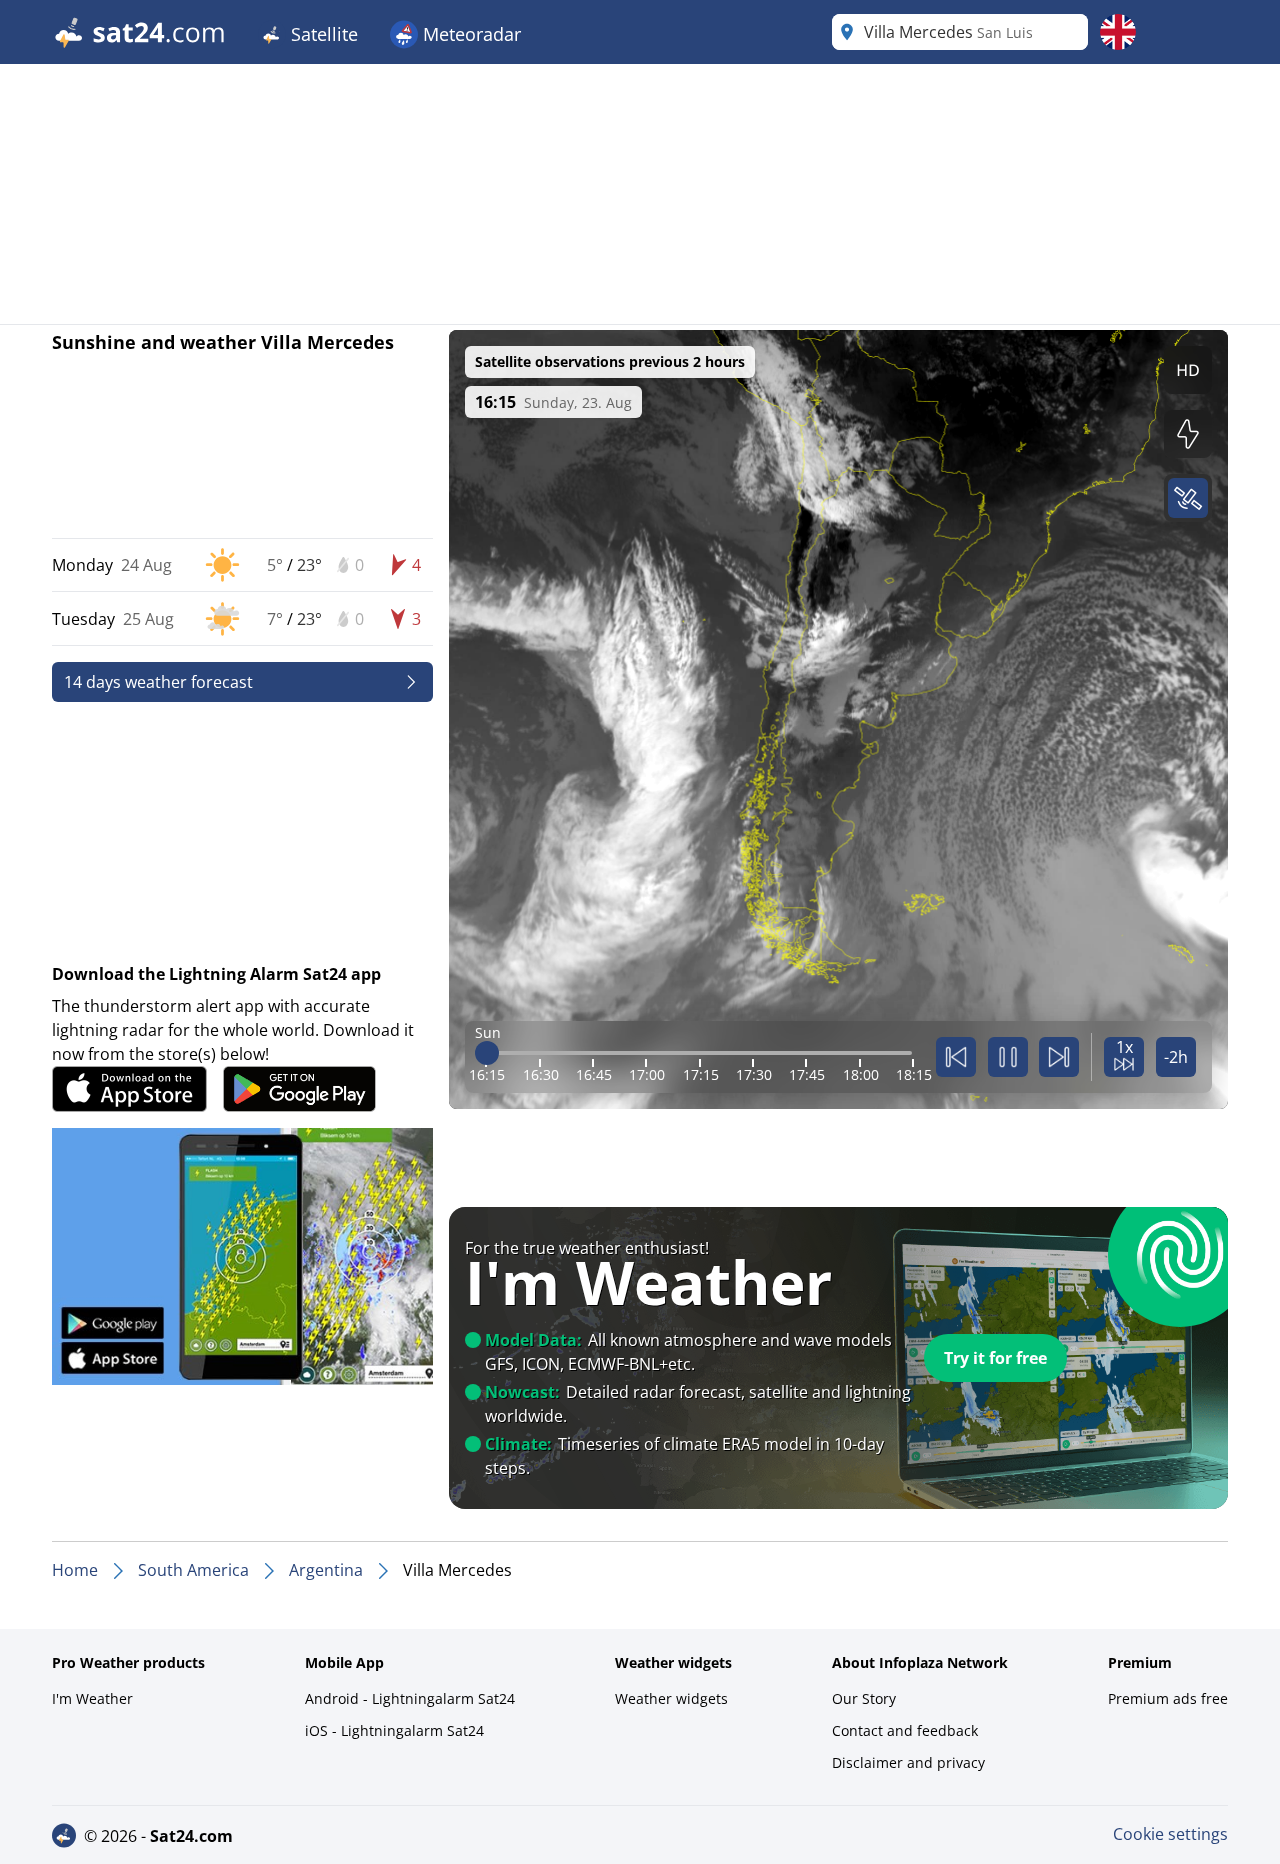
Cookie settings (1170, 1834)
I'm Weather (92, 1698)
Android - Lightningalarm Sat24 (410, 1698)
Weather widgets (671, 1698)
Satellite (322, 34)
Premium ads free (1168, 1698)
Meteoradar (469, 34)
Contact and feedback (905, 1730)
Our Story (864, 1698)
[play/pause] (1008, 1057)
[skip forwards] (1059, 1057)
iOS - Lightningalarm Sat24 (394, 1730)
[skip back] (956, 1057)
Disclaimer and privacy (908, 1762)
